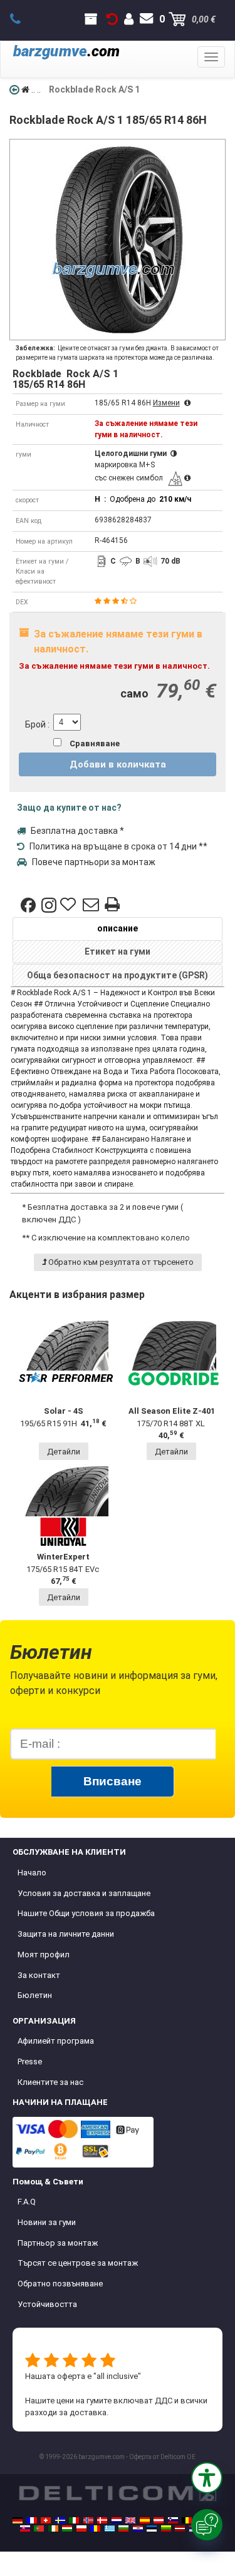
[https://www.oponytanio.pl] (81, 2528)
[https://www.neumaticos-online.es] (145, 2520)
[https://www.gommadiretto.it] (74, 2520)
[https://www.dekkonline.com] (88, 2520)
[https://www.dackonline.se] (60, 2520)
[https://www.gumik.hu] (67, 2528)
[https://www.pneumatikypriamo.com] (25, 2528)
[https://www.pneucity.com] (39, 2528)
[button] (207, 2478)
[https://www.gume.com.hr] (138, 2528)
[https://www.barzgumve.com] (123, 2528)
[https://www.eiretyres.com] (53, 2528)
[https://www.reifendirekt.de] (18, 2520)
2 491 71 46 (22, 19)
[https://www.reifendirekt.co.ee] (152, 2528)
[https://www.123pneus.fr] (32, 2520)
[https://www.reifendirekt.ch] (46, 2520)
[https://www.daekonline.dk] (102, 2520)
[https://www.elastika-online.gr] (110, 2528)
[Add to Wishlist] (70, 905)
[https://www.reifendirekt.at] (159, 2520)
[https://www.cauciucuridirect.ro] (95, 2528)
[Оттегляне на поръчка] (112, 19)
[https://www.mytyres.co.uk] (130, 2520)
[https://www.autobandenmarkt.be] (187, 2520)
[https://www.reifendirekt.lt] (166, 2528)
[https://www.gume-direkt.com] (173, 2520)
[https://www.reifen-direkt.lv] (180, 2528)
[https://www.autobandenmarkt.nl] (117, 2520)
